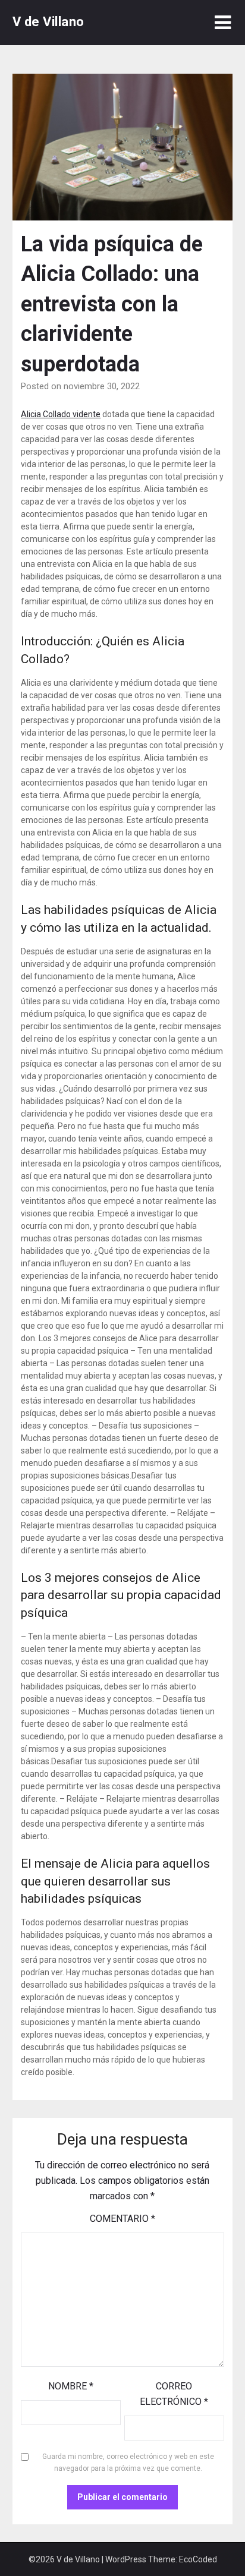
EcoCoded (198, 2559)
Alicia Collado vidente (61, 414)
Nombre (71, 2386)
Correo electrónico (174, 2394)
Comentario (122, 2219)
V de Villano (48, 22)
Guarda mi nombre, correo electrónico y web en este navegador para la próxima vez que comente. (128, 2463)
